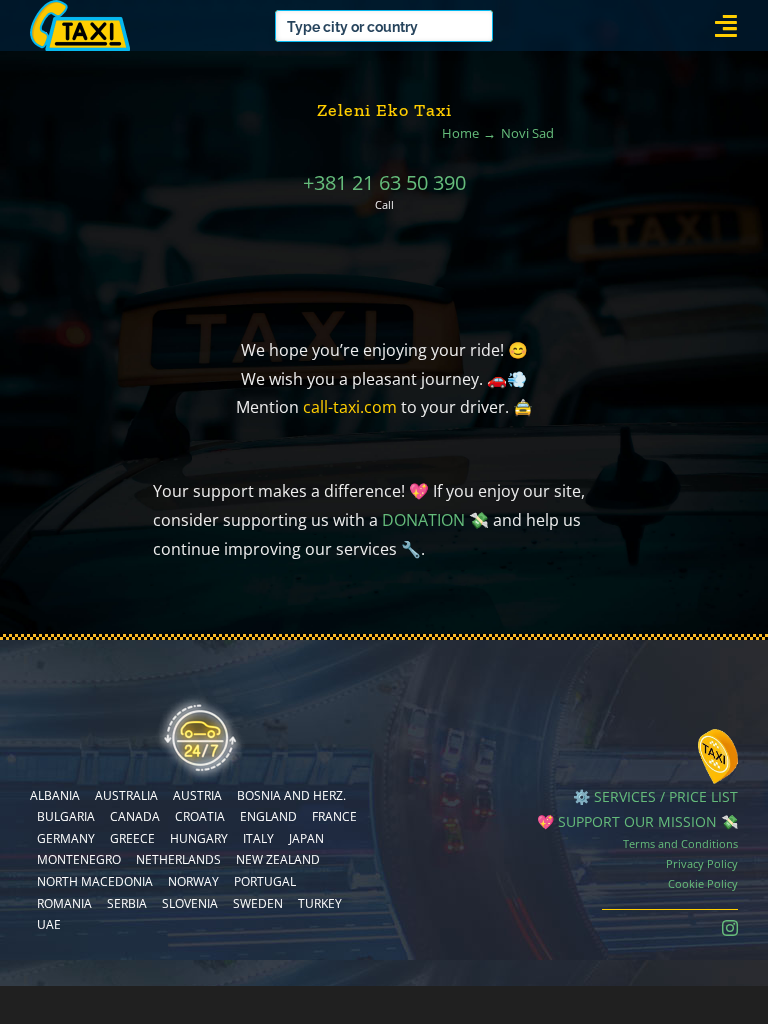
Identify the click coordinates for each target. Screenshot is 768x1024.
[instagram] (730, 928)
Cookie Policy (703, 883)
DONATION (423, 520)
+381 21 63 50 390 (384, 182)
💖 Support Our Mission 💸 (637, 821)
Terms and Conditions (680, 843)
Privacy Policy (702, 863)
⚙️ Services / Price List (655, 796)
